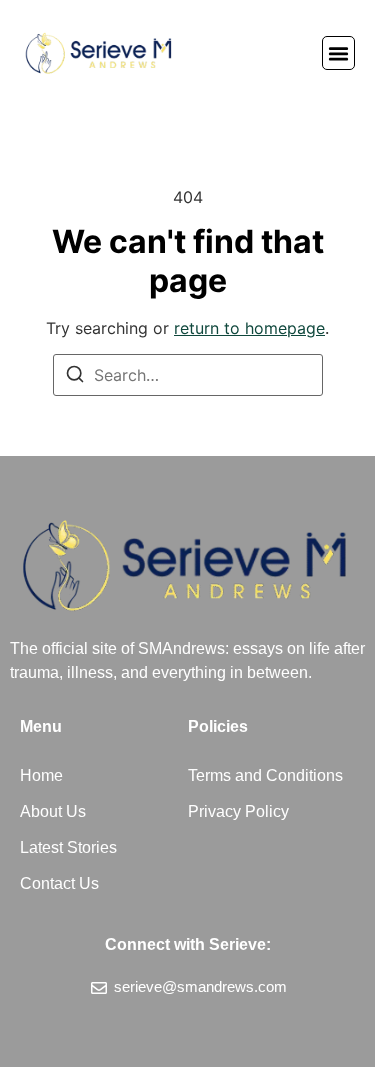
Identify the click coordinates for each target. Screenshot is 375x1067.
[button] (339, 53)
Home (41, 775)
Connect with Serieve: (188, 944)
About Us (53, 811)
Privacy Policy (238, 811)
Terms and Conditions (265, 775)
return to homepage (249, 328)
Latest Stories (68, 847)
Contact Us (59, 883)
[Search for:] (188, 375)
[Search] (75, 377)
